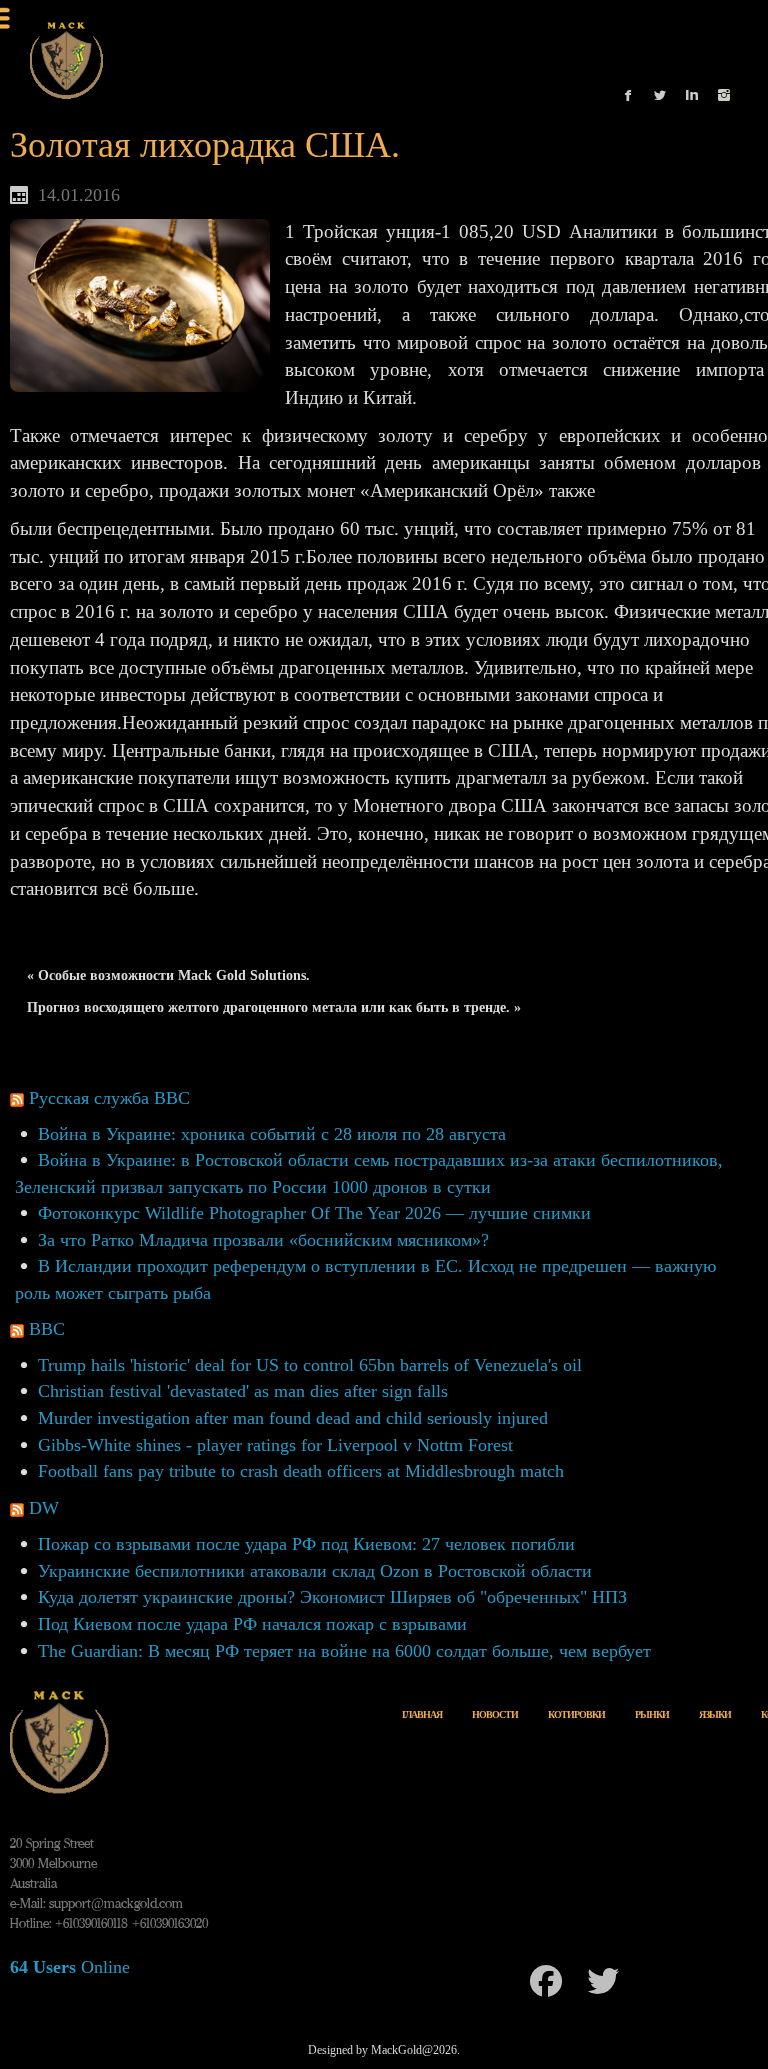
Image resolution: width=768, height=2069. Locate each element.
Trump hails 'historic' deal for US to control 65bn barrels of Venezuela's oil (310, 1365)
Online (70, 1967)
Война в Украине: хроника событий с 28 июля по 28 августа (272, 1134)
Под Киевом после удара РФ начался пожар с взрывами (252, 1624)
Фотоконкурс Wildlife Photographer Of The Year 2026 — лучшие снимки (314, 1213)
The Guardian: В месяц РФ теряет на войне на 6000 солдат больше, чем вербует (344, 1651)
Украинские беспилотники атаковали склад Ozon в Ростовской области (315, 1571)
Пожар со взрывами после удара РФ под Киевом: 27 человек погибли (306, 1544)
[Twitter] (603, 1981)
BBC (47, 1329)
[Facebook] (546, 1981)
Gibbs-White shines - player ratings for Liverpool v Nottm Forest (275, 1445)
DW (44, 1508)
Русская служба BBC (109, 1098)
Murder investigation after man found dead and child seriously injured (293, 1418)
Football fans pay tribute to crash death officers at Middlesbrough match (301, 1471)
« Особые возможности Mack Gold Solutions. (168, 975)
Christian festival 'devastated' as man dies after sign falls (243, 1391)
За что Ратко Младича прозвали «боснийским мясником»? (263, 1240)
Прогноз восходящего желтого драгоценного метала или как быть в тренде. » (274, 1007)
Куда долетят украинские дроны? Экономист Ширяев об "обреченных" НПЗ (332, 1597)
